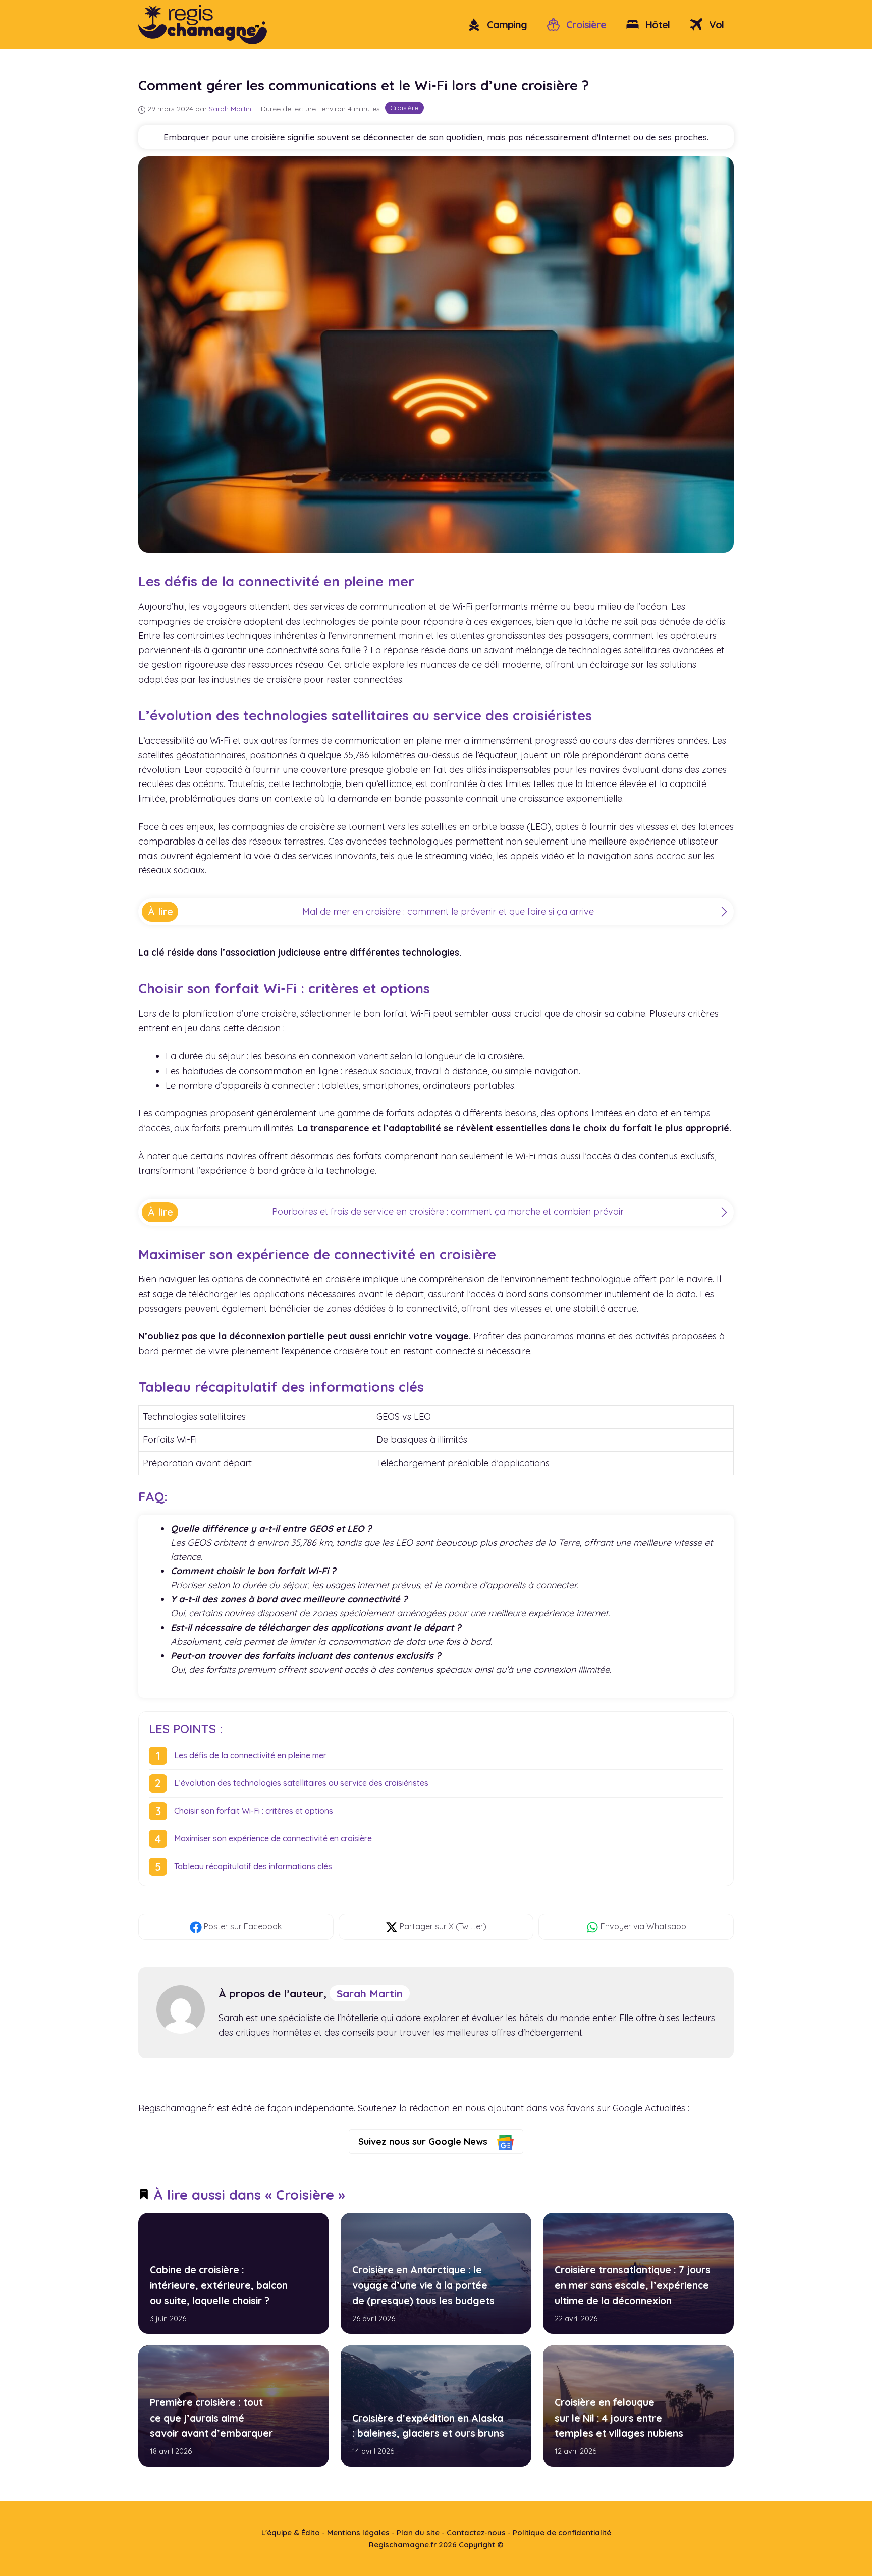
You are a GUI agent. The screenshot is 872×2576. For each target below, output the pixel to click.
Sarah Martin (370, 1993)
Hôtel (656, 24)
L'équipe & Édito (291, 2532)
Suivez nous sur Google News (424, 2141)
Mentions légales (358, 2532)
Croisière (585, 24)
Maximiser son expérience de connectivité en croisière (273, 1838)
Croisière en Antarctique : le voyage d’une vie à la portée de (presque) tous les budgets (423, 2285)
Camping (506, 24)
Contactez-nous (476, 2532)
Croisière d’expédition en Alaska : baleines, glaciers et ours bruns (428, 2425)
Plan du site (418, 2532)
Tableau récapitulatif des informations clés (253, 1866)
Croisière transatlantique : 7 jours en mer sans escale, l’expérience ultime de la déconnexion (632, 2285)
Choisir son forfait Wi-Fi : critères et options (254, 1811)
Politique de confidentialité (562, 2532)
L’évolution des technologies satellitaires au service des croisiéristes (301, 1783)
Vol (715, 24)
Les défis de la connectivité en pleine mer (250, 1755)
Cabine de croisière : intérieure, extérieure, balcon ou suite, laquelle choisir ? (219, 2285)
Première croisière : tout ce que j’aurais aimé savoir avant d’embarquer (211, 2418)
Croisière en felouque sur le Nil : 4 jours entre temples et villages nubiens (618, 2418)
